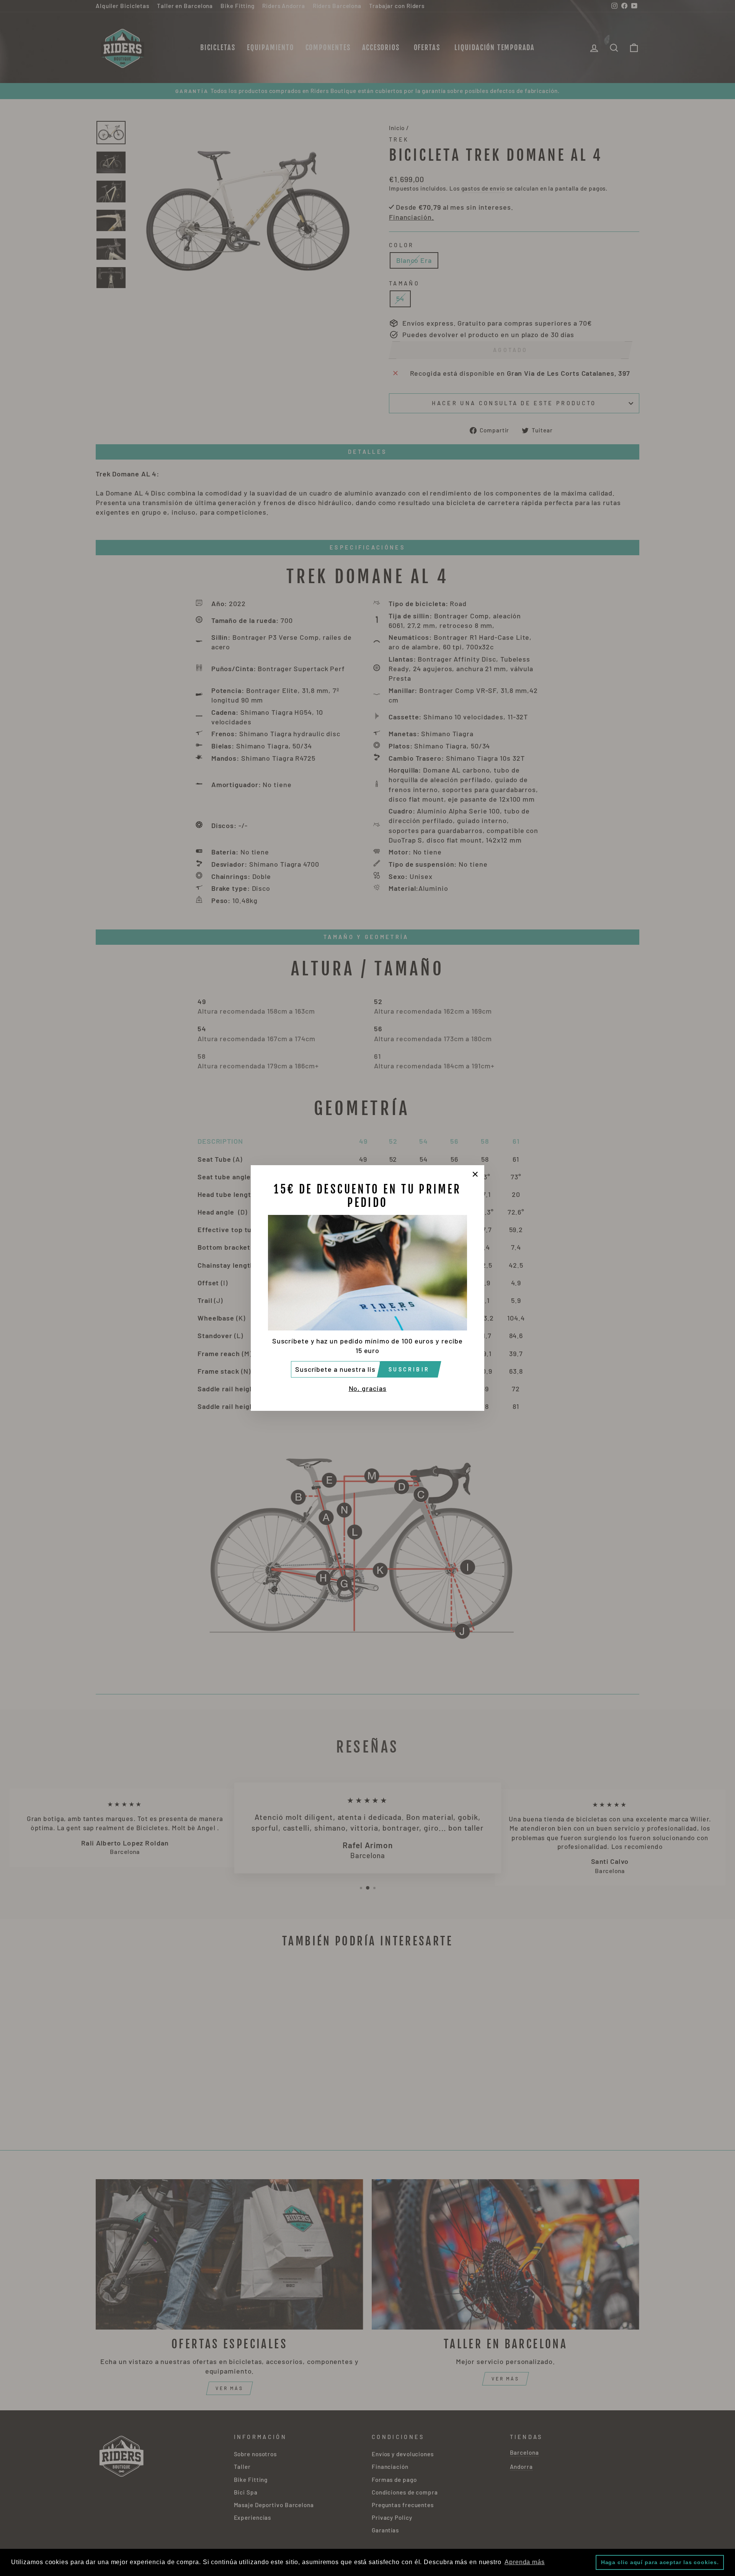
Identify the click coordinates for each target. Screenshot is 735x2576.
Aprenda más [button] (525, 2562)
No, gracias (368, 1388)
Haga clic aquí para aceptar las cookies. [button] (660, 2562)
